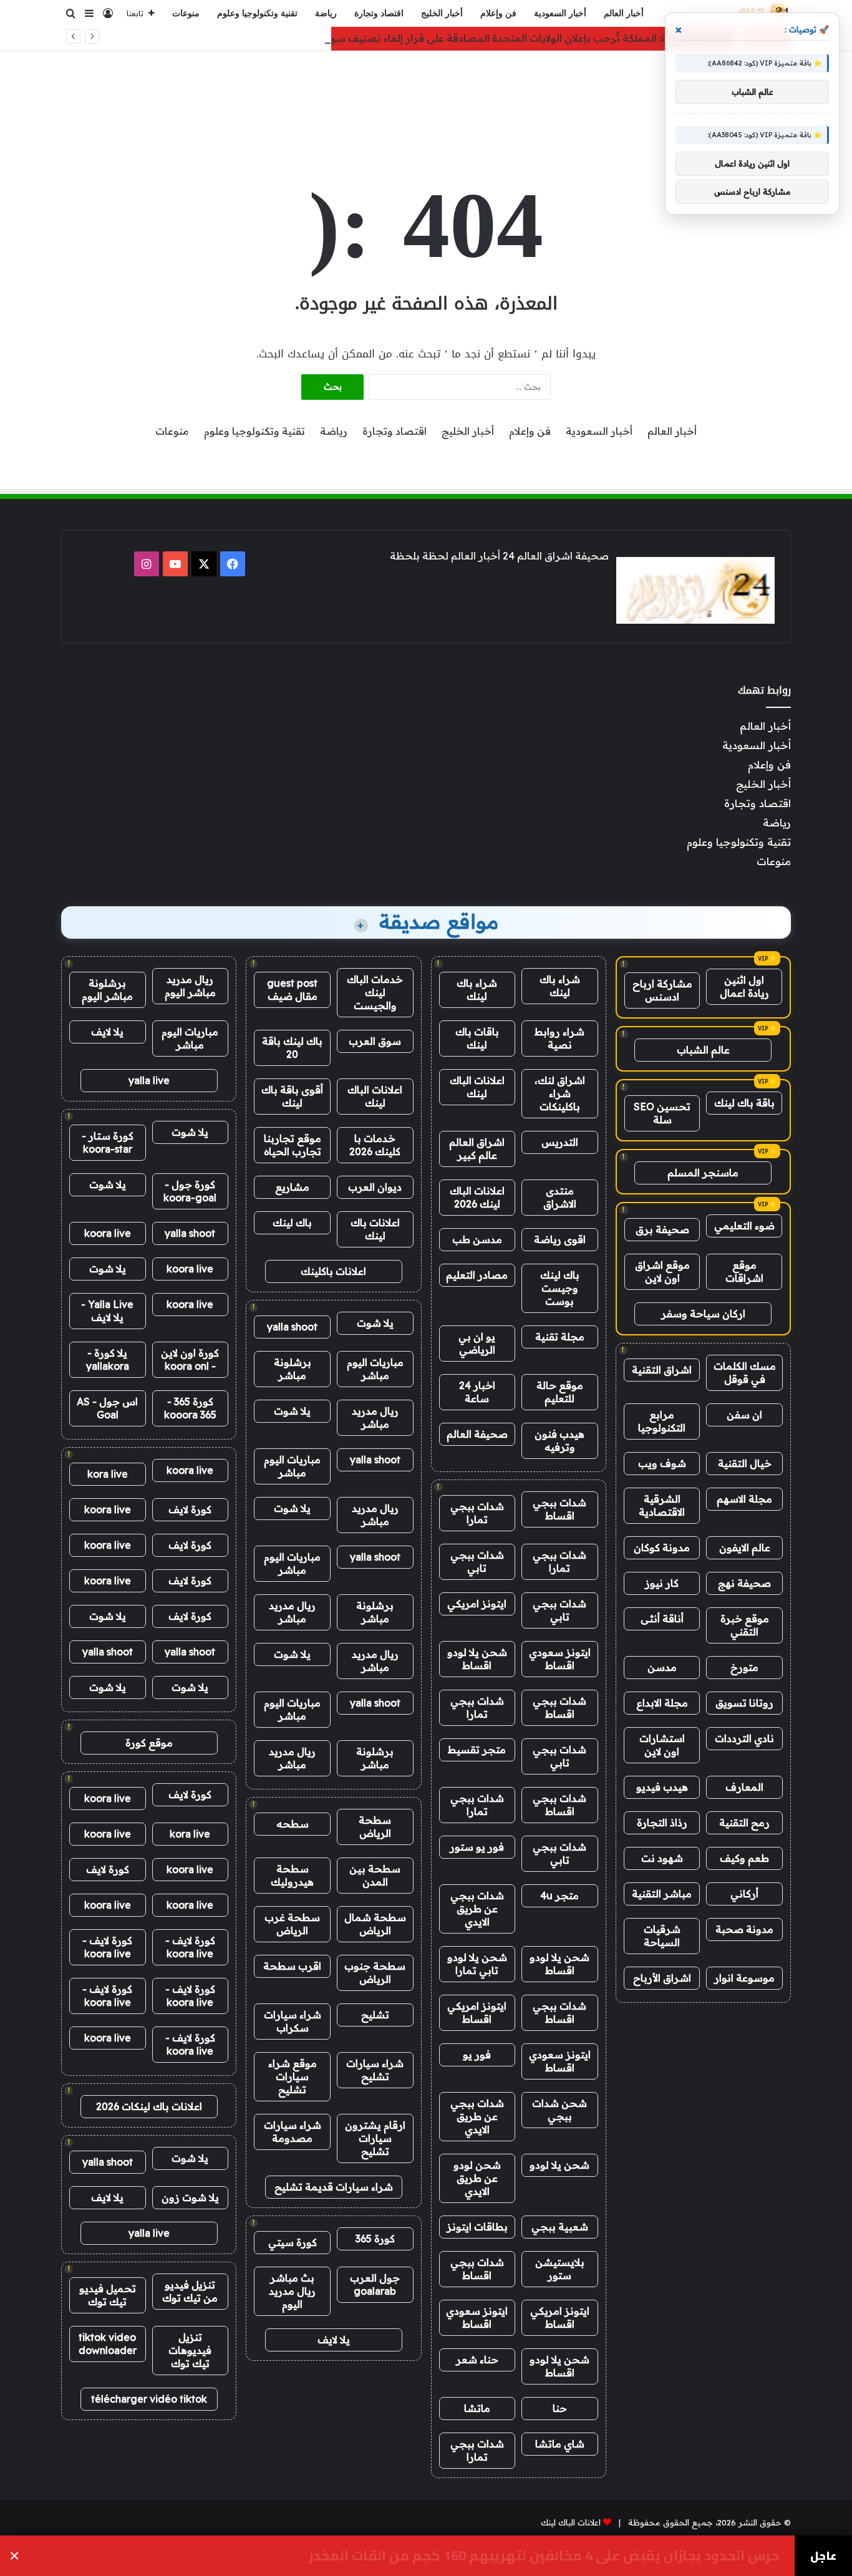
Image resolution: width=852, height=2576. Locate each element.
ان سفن (744, 1415)
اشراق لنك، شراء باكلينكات (560, 1093)
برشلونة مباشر (293, 1369)
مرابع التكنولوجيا (662, 1421)
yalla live (149, 1080)
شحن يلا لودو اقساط (477, 1659)
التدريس (560, 1142)
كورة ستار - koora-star (108, 1142)
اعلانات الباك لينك (477, 1087)
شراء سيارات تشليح (375, 2070)
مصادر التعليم (477, 1275)
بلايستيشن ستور (560, 2269)
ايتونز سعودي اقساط (560, 1659)
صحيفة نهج (744, 1583)
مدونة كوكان (662, 1547)
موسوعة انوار (744, 1978)
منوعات (186, 13)
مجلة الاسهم (744, 1499)
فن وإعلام (498, 13)
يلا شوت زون (190, 2197)
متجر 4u (559, 1896)
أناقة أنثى (662, 1619)
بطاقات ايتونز (477, 2227)
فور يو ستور (477, 1847)
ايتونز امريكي (477, 1604)
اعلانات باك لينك (375, 1229)
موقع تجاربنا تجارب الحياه (293, 1145)
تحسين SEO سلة (662, 1113)
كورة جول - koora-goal (190, 1191)
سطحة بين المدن (375, 1875)
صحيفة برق (662, 1229)
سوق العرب (375, 1041)
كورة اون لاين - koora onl (190, 1359)
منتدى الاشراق (560, 1197)
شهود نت (662, 1858)
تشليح (375, 2015)
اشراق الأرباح (662, 1978)
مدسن (662, 1667)
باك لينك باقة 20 (292, 1048)
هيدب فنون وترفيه (559, 1441)
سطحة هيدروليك (292, 1875)
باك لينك (292, 1223)
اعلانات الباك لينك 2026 (477, 1197)
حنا (560, 2408)
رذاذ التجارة (662, 1823)
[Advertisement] (426, 92)
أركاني (744, 1894)
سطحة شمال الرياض (375, 1924)
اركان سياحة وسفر (703, 1314)
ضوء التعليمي (744, 1226)
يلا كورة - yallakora (108, 1359)
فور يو (477, 2055)
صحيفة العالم (477, 1434)
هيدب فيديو (662, 1787)
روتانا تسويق (744, 1703)
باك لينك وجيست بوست (560, 1288)
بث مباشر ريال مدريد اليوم (292, 2291)
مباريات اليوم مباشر (375, 1369)
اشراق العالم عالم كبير (477, 1149)
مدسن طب (477, 1239)
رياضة (326, 13)
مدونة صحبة (744, 1929)
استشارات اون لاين (662, 1745)
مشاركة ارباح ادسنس (662, 990)
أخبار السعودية (560, 13)
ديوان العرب (375, 1187)
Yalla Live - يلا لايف (107, 1311)
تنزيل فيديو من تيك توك (190, 2291)
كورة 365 (375, 2239)
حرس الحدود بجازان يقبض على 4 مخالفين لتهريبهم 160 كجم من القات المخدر (544, 2556)
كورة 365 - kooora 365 (190, 1408)
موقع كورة (149, 1743)
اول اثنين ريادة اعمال (744, 986)
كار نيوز (662, 1583)
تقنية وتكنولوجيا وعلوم (257, 13)
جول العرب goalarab (375, 2284)
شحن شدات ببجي (559, 2110)
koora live (108, 1233)
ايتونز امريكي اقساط (477, 2012)
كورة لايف (190, 1509)
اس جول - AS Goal (107, 1408)
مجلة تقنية (560, 1337)
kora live (108, 1474)
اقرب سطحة (292, 1966)
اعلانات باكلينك (333, 1271)
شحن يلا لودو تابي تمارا (477, 1964)
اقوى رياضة (560, 1239)
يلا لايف (334, 2340)
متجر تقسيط (477, 1750)
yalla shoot (292, 1327)
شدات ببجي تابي (477, 1562)
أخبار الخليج (442, 13)
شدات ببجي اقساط (559, 1509)
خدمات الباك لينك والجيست (375, 992)
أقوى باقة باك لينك (292, 1096)
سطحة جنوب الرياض (375, 1973)
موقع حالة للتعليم (560, 1392)
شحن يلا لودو (559, 2165)
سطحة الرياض (375, 1827)
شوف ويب (662, 1463)
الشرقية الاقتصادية (662, 1505)
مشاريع (292, 1187)
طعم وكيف (744, 1858)
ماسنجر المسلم (703, 1173)
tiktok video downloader (108, 2344)
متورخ (744, 1667)
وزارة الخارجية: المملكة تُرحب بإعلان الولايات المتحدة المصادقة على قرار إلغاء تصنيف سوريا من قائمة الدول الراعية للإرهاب (453, 38)
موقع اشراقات (744, 1271)
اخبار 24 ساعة (477, 1392)
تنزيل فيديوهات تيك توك (190, 2350)
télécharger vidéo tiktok (149, 2399)
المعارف (744, 1787)
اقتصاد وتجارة (379, 13)
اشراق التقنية (662, 1370)
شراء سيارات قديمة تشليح (334, 2187)
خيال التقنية (745, 1463)
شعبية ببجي (560, 2227)
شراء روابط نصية (559, 1038)
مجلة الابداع (662, 1703)
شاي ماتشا (560, 2444)
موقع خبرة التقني (745, 1625)
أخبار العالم (624, 13)
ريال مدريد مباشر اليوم (190, 986)
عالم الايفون (745, 1547)
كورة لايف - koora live (190, 1947)
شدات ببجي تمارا (477, 1513)
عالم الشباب (703, 1050)
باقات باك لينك (477, 1038)
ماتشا (477, 2408)
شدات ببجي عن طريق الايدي (477, 1909)
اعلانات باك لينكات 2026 (149, 2106)
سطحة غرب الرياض (292, 1924)
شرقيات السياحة (662, 1936)
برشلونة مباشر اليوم (107, 990)
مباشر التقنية (662, 1894)
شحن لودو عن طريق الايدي (477, 2178)
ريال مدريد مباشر (375, 1417)
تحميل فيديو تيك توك (108, 2295)
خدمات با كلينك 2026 (375, 1145)
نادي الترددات (744, 1738)
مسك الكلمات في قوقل (745, 1373)
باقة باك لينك (744, 1103)
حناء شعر (477, 2360)
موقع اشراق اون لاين (662, 1271)
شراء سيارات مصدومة (293, 2132)
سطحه (293, 1824)
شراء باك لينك (560, 986)
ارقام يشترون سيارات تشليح (375, 2138)
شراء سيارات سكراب (293, 2021)
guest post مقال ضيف (292, 990)
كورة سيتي (293, 2242)
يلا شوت (375, 1323)
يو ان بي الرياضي (477, 1343)
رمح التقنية (744, 1823)
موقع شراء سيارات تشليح (293, 2076)
